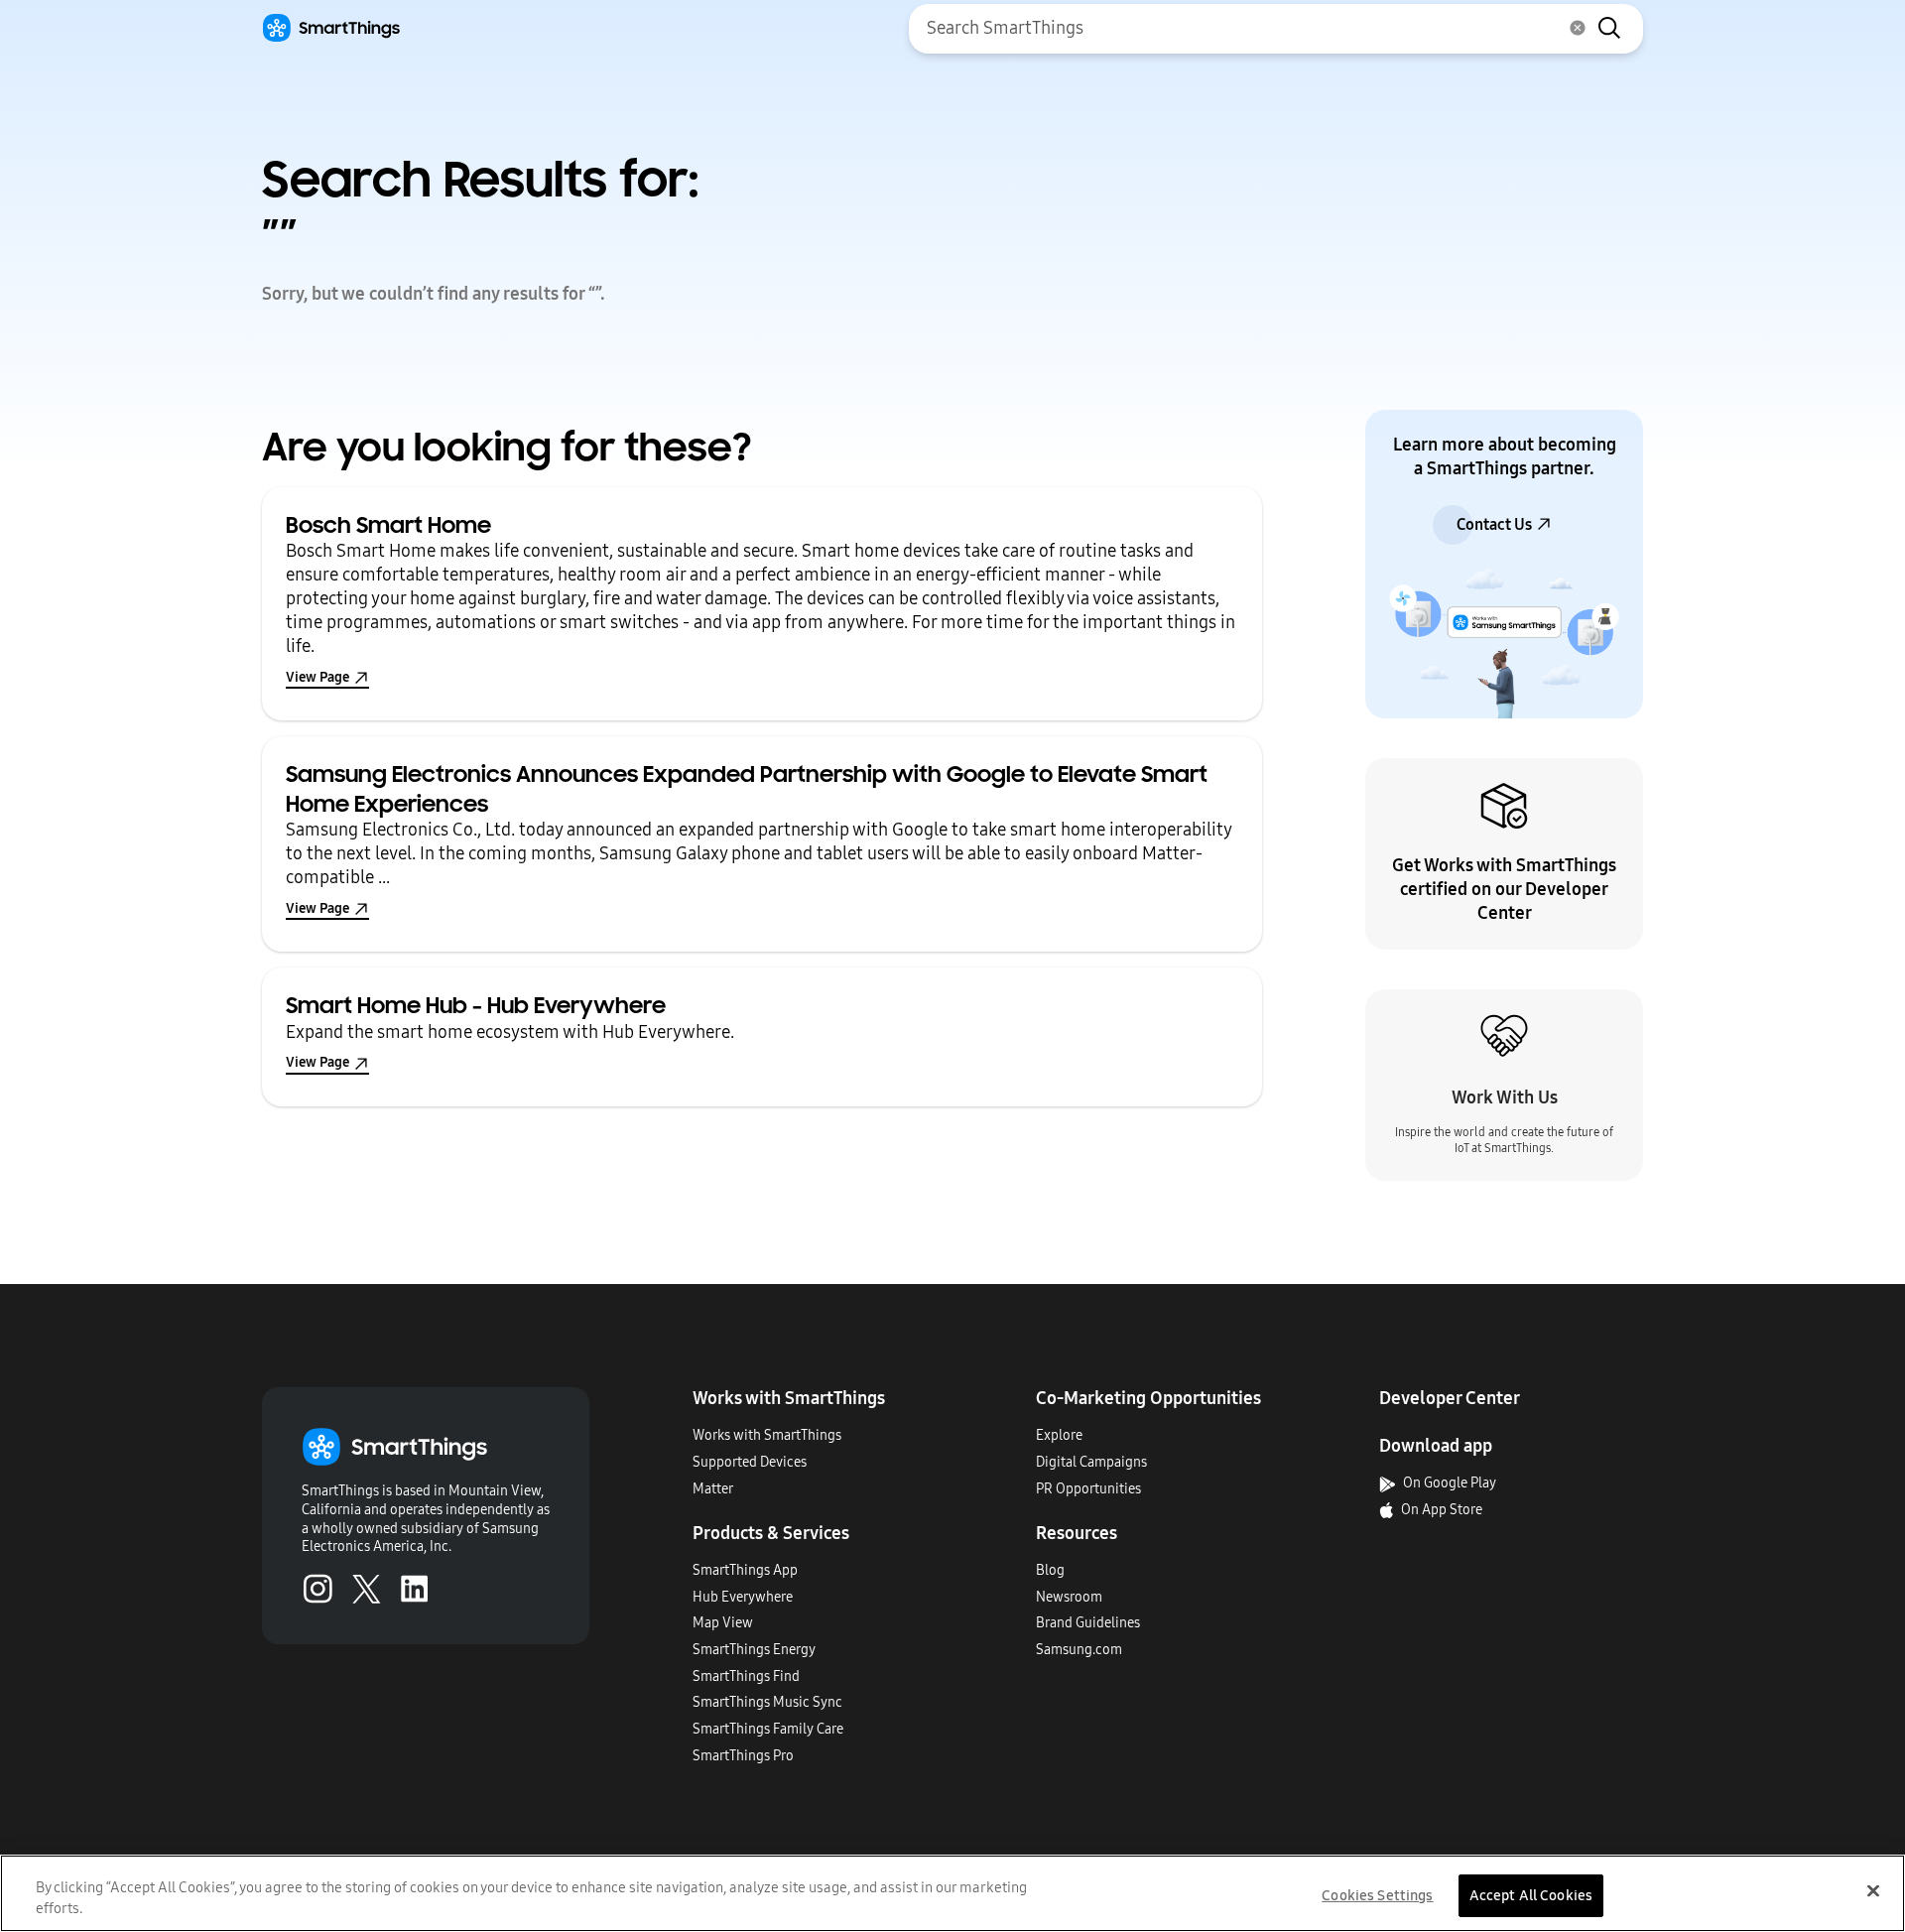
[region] (952, 1893)
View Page (317, 677)
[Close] (1873, 1891)
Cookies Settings (1377, 1895)
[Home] (331, 28)
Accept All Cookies (1531, 1895)
